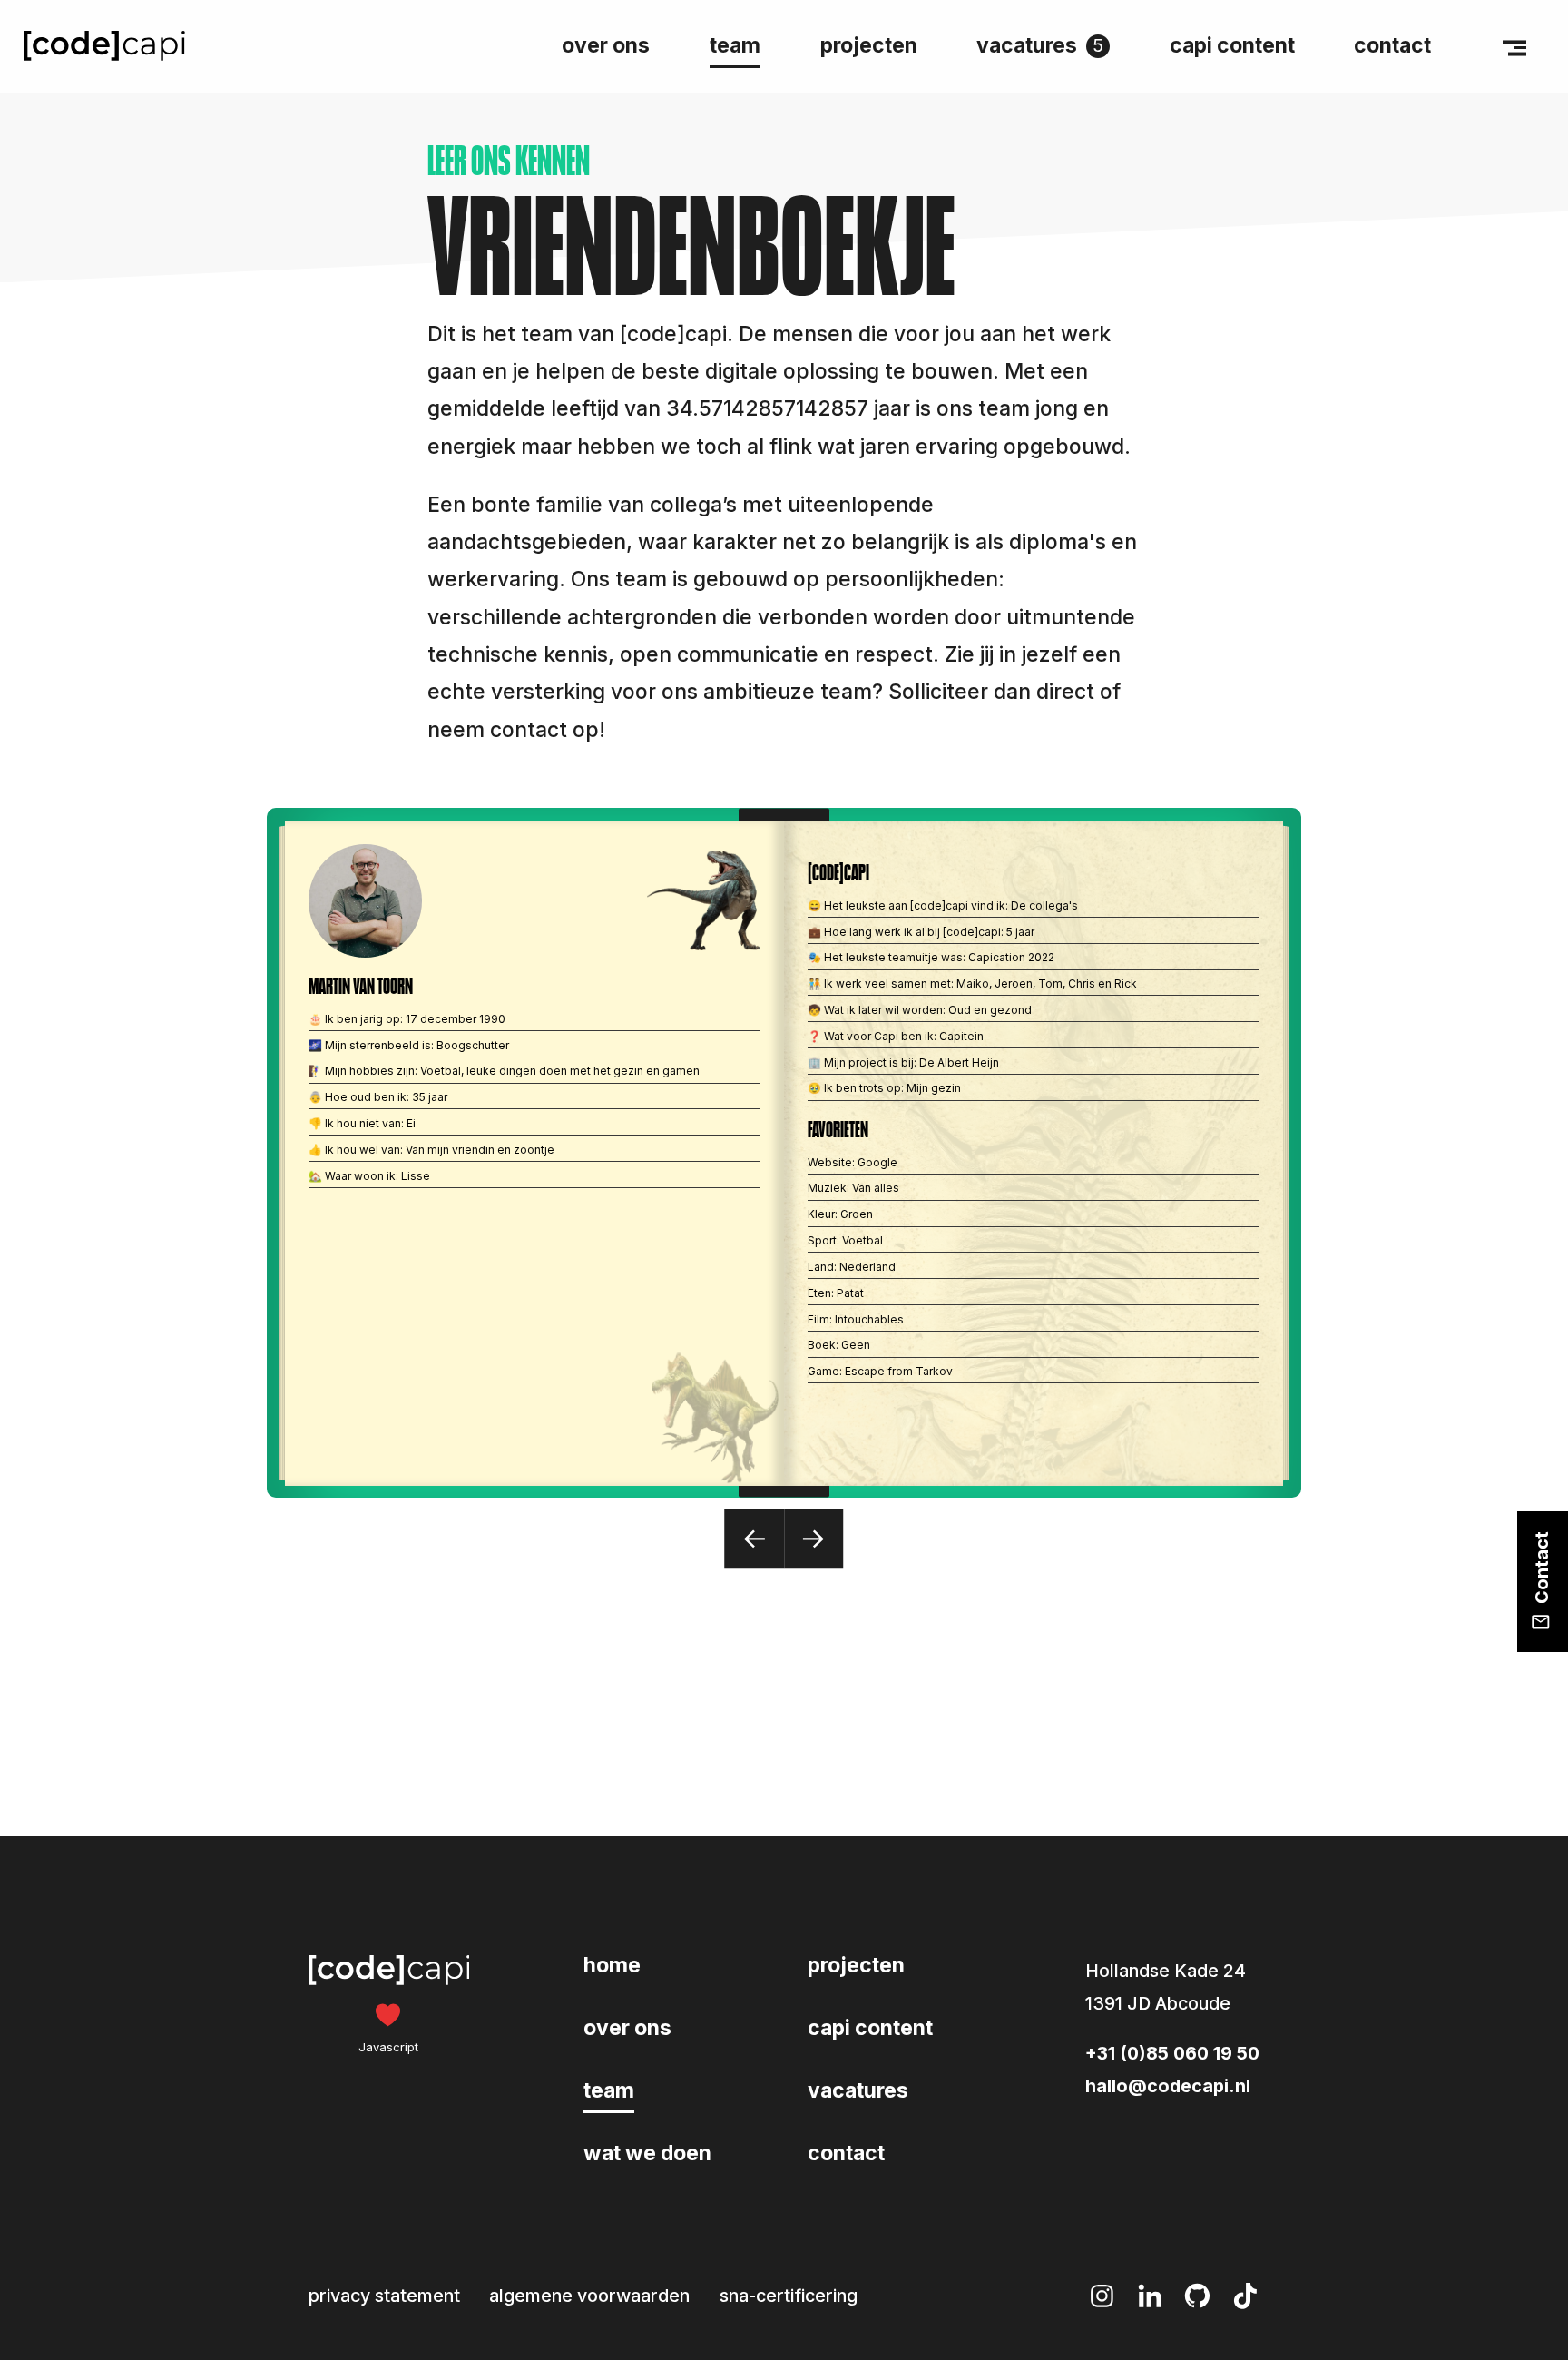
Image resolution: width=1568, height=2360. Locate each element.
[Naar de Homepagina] (104, 46)
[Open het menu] (1514, 46)
